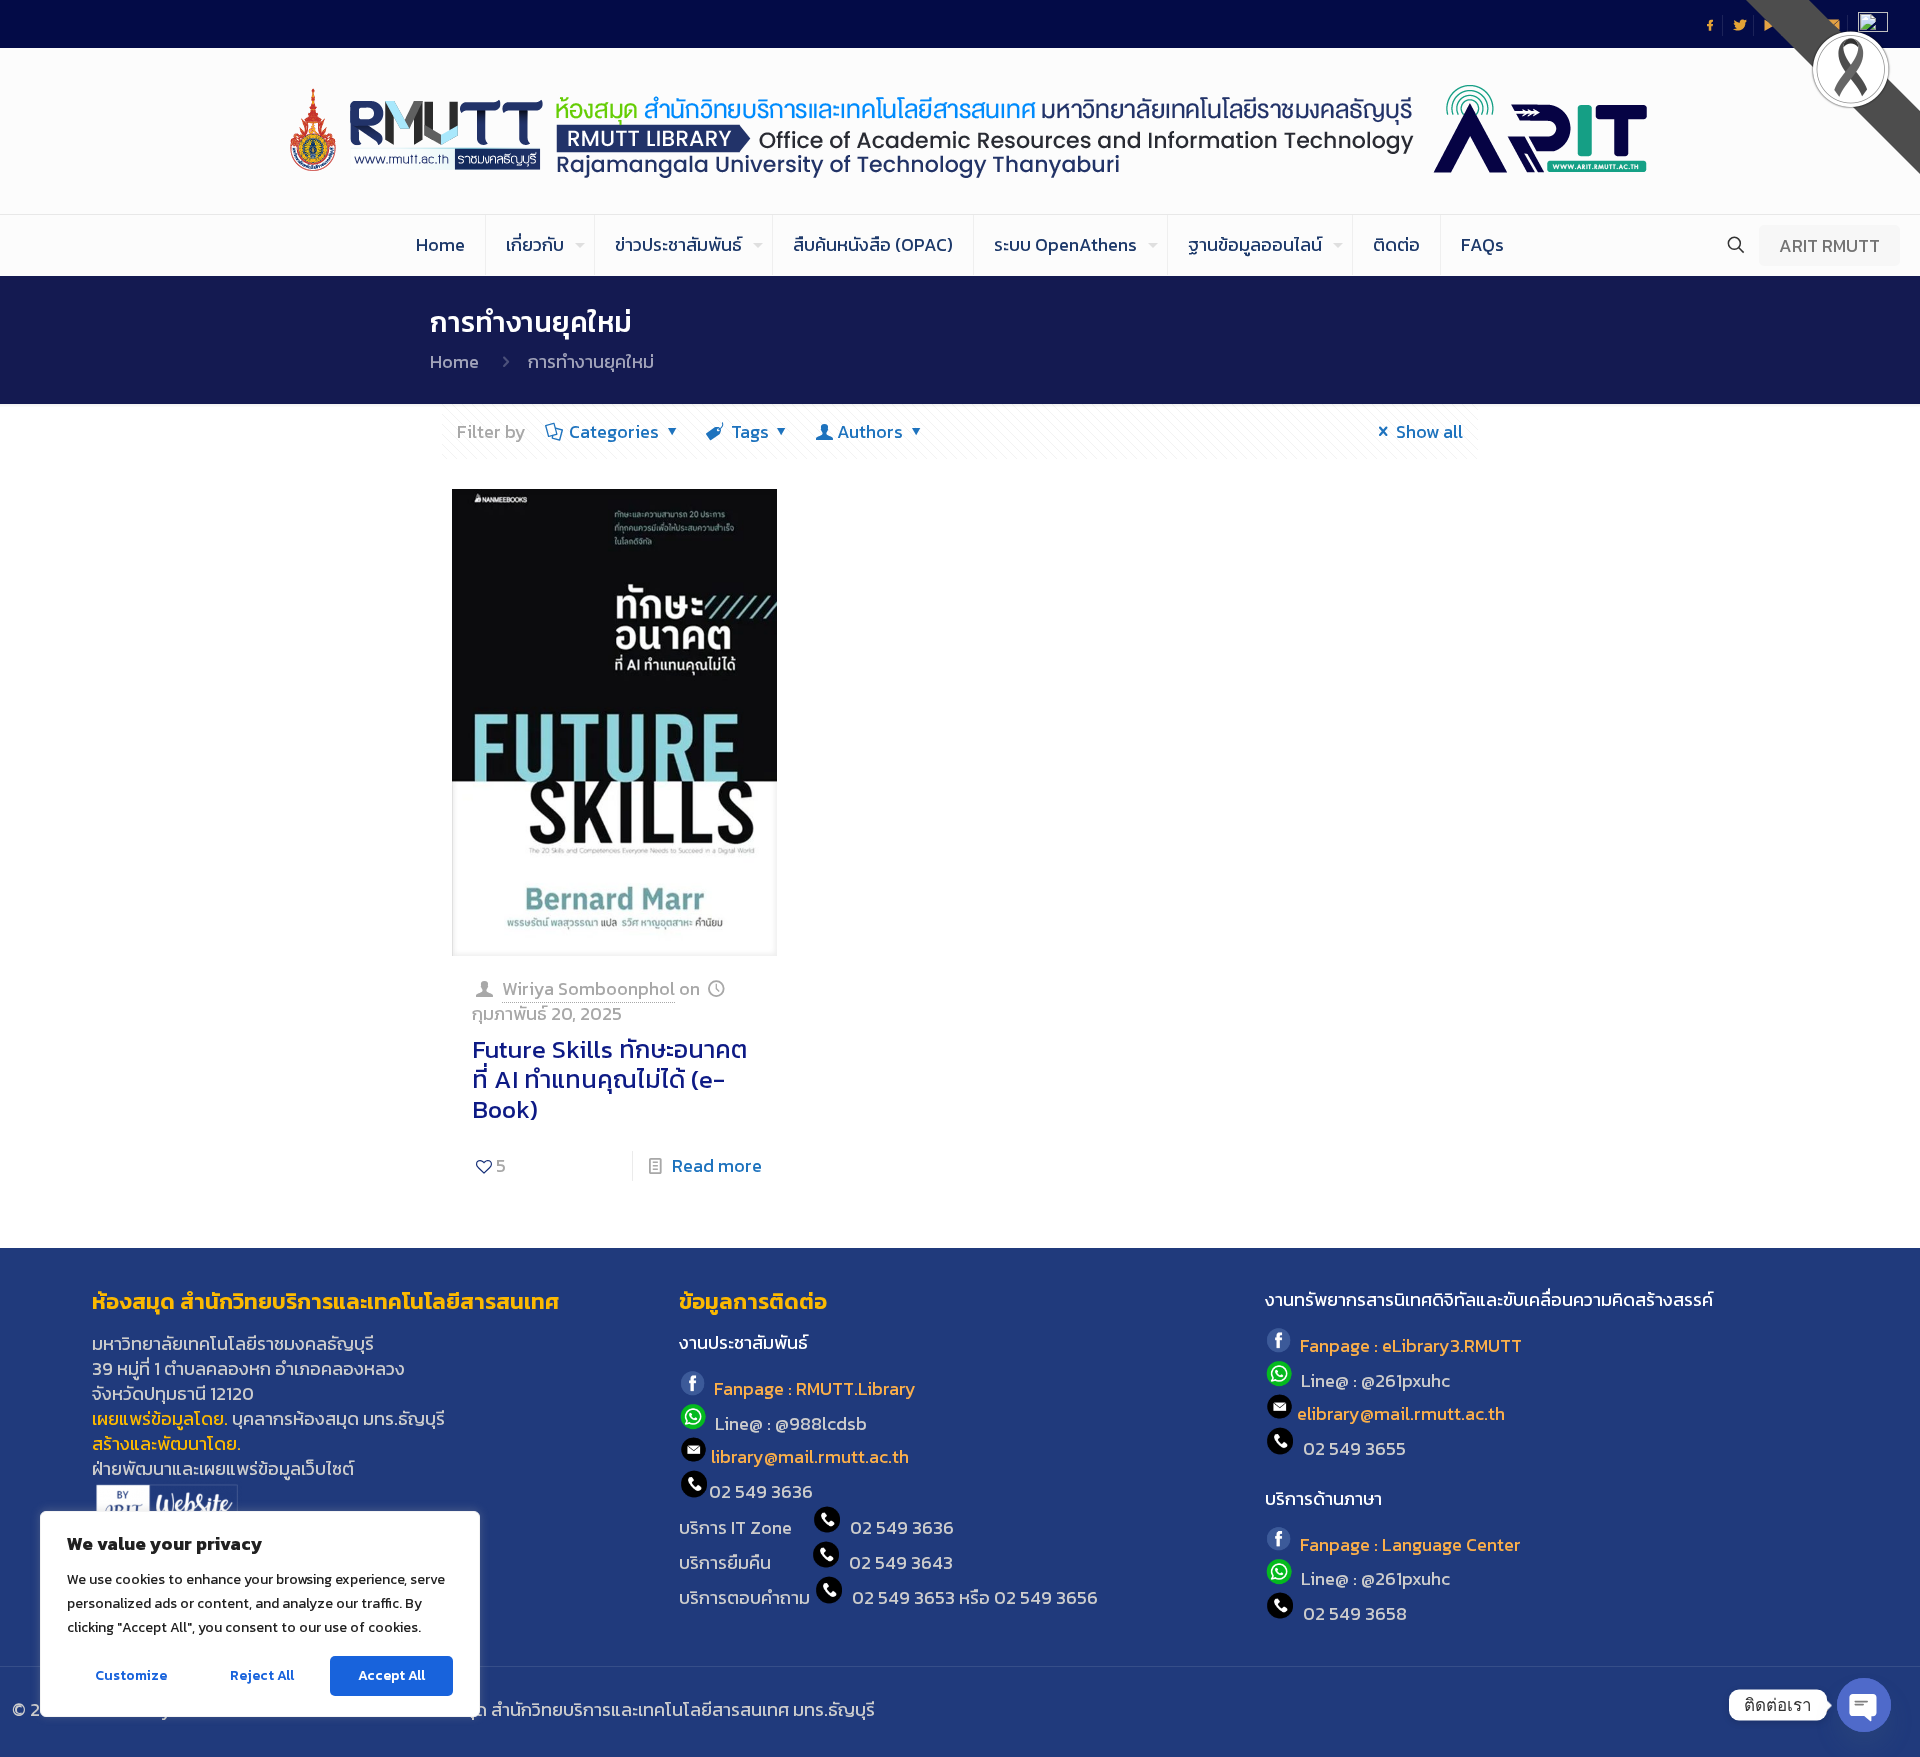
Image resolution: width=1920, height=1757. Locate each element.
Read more (717, 1165)
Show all (1429, 431)
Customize (131, 1675)
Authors (870, 431)
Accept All (391, 1675)
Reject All (262, 1675)
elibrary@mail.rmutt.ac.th (1401, 1413)
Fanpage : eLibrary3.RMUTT (1411, 1346)
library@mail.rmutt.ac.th (810, 1456)
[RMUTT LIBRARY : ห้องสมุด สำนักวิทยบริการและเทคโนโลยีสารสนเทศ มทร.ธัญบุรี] (960, 131)
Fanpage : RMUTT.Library (815, 1389)
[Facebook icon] (1769, 1710)
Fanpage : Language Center (1410, 1544)
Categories (614, 431)
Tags (750, 431)
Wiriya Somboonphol (588, 988)
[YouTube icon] (1823, 1710)
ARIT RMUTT (1829, 245)
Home (454, 361)
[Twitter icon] (1796, 1710)
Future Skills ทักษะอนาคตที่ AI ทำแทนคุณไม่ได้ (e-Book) (609, 1079)
